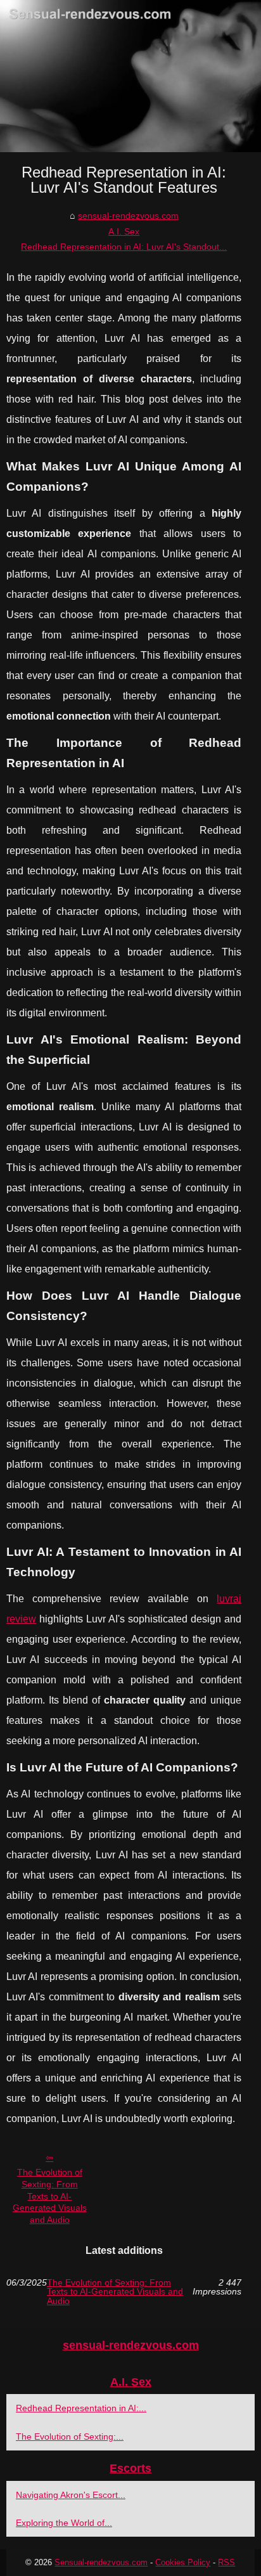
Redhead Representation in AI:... (81, 2408)
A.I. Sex (124, 231)
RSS (226, 2562)
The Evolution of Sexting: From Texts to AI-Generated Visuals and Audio (50, 2196)
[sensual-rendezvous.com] (130, 76)
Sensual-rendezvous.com (101, 2562)
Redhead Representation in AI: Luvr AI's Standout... (124, 247)
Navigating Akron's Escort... (71, 2495)
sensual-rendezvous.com (128, 216)
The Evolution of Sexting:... (70, 2437)
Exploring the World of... (64, 2523)
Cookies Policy (183, 2562)
